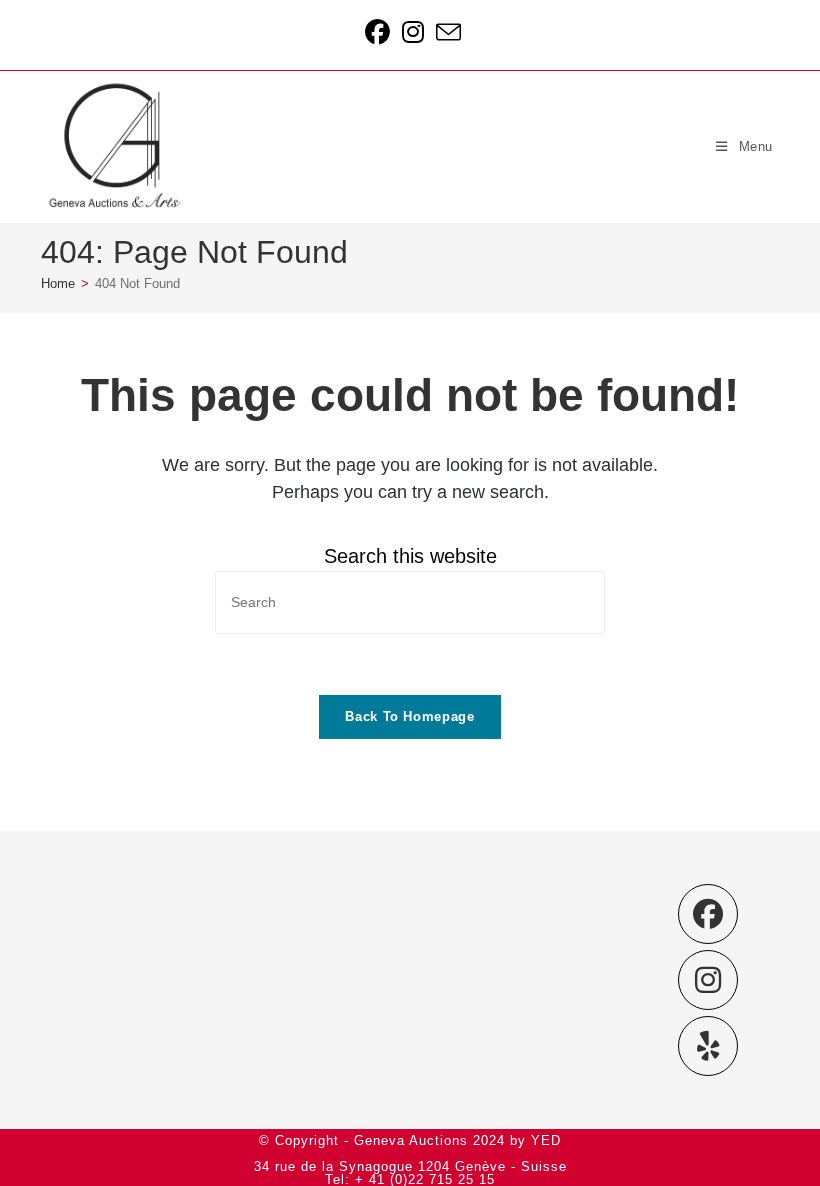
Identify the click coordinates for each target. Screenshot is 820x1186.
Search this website (410, 556)
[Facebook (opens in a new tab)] (377, 32)
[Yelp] (708, 1046)
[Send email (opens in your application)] (445, 32)
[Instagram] (708, 980)
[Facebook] (708, 914)
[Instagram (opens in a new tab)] (413, 32)
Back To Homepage (409, 716)
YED (546, 1140)
